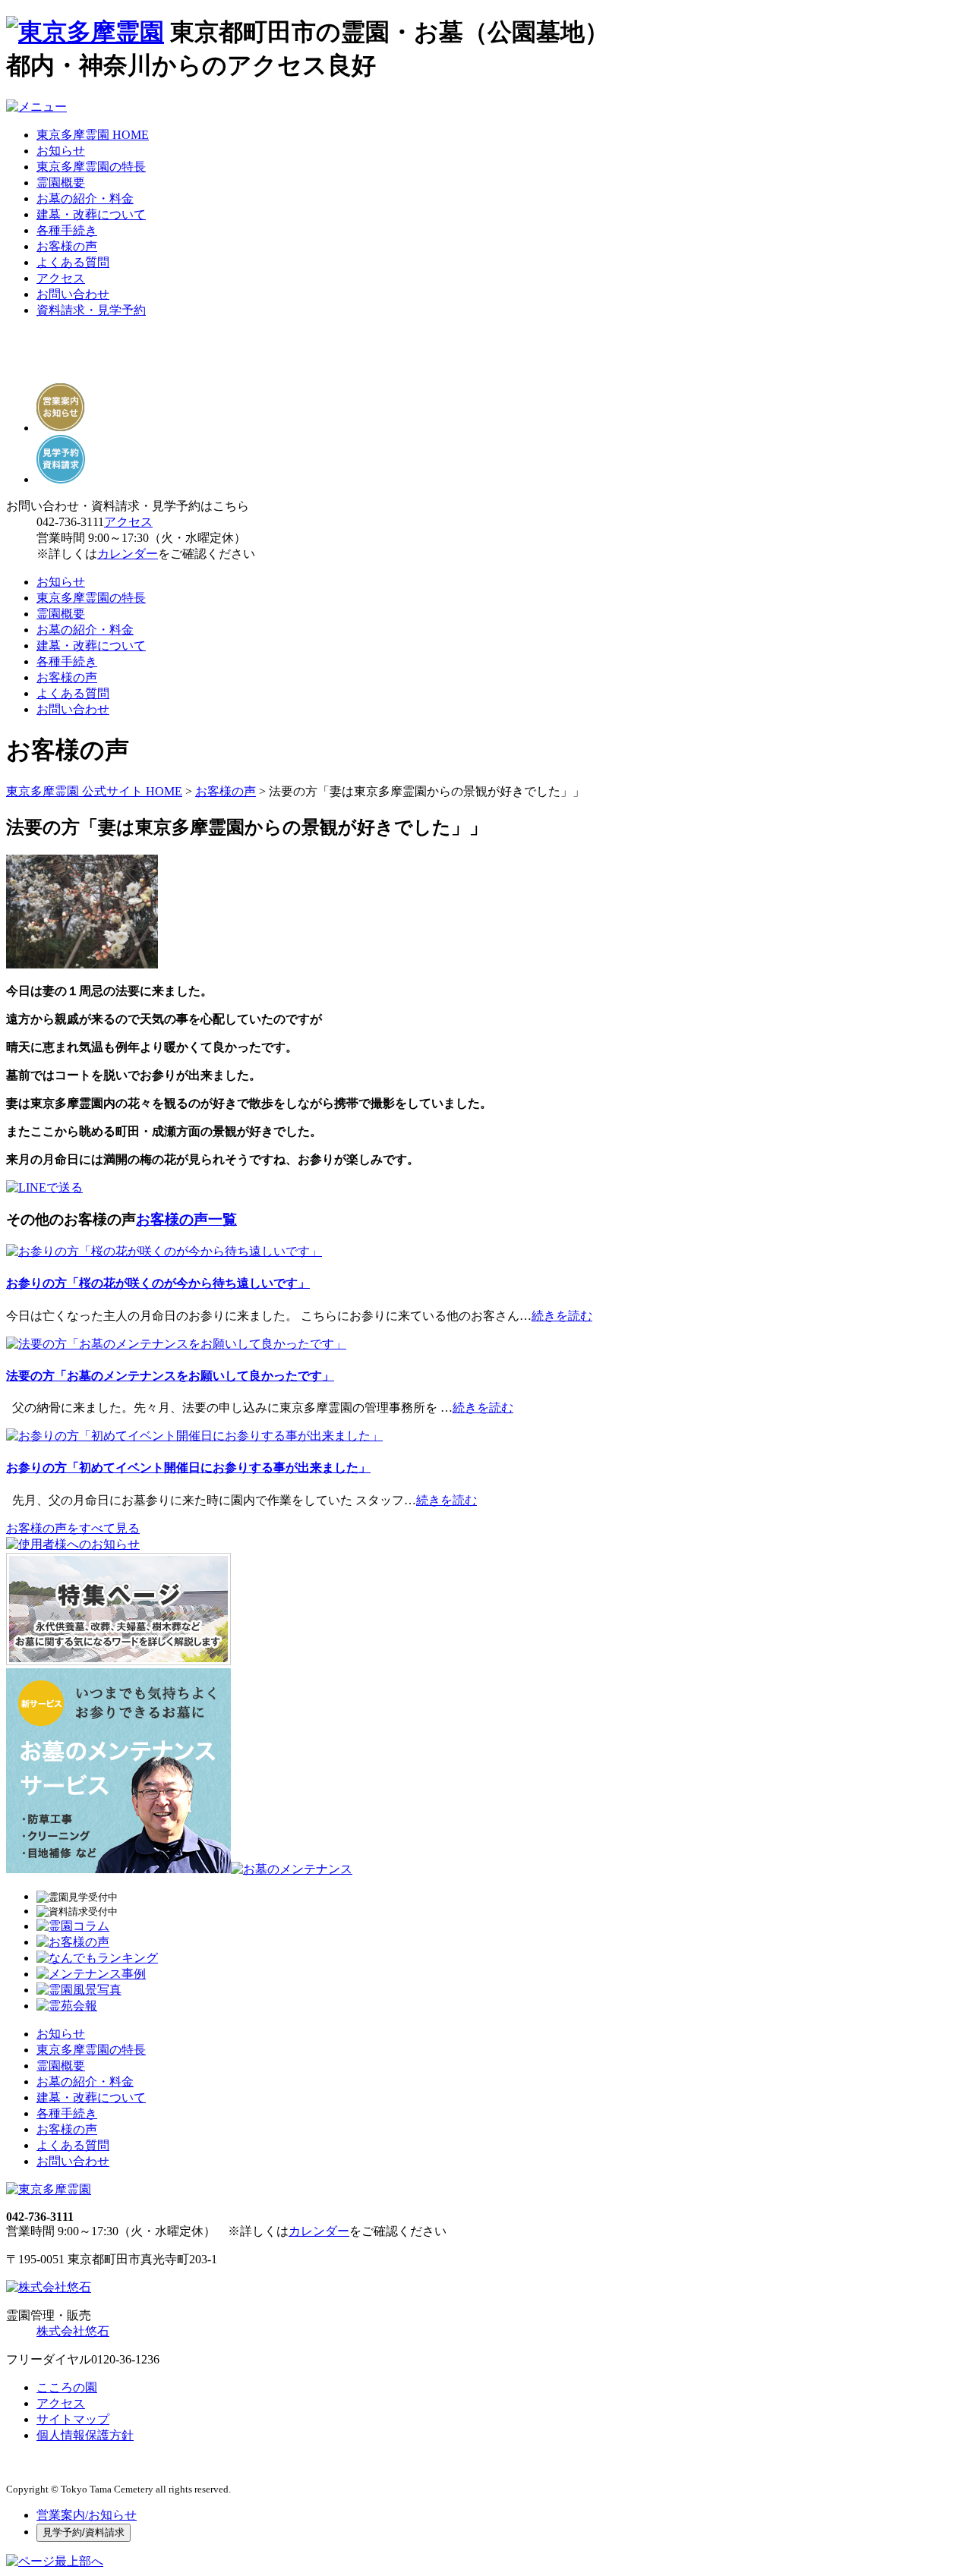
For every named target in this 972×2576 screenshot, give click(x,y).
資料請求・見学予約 (91, 310)
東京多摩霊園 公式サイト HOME (94, 791)
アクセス (61, 278)
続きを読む (562, 1316)
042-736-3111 (70, 522)
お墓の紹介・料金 (85, 198)
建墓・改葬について (91, 214)
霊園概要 (61, 183)
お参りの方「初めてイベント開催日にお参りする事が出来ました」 (188, 1468)
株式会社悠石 (73, 2331)
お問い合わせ (73, 294)
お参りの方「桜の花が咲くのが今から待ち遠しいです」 (158, 1283)
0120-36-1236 (125, 2359)
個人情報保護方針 (85, 2435)
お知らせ (61, 151)
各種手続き (67, 230)
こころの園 (67, 2387)
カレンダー (128, 554)
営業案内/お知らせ (87, 2515)
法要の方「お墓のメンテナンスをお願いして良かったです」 (170, 1376)
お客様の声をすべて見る (73, 1528)
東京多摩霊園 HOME (93, 135)
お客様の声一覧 (186, 1219)
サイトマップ (73, 2419)
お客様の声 (67, 246)
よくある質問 (73, 262)
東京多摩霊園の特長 (91, 167)
